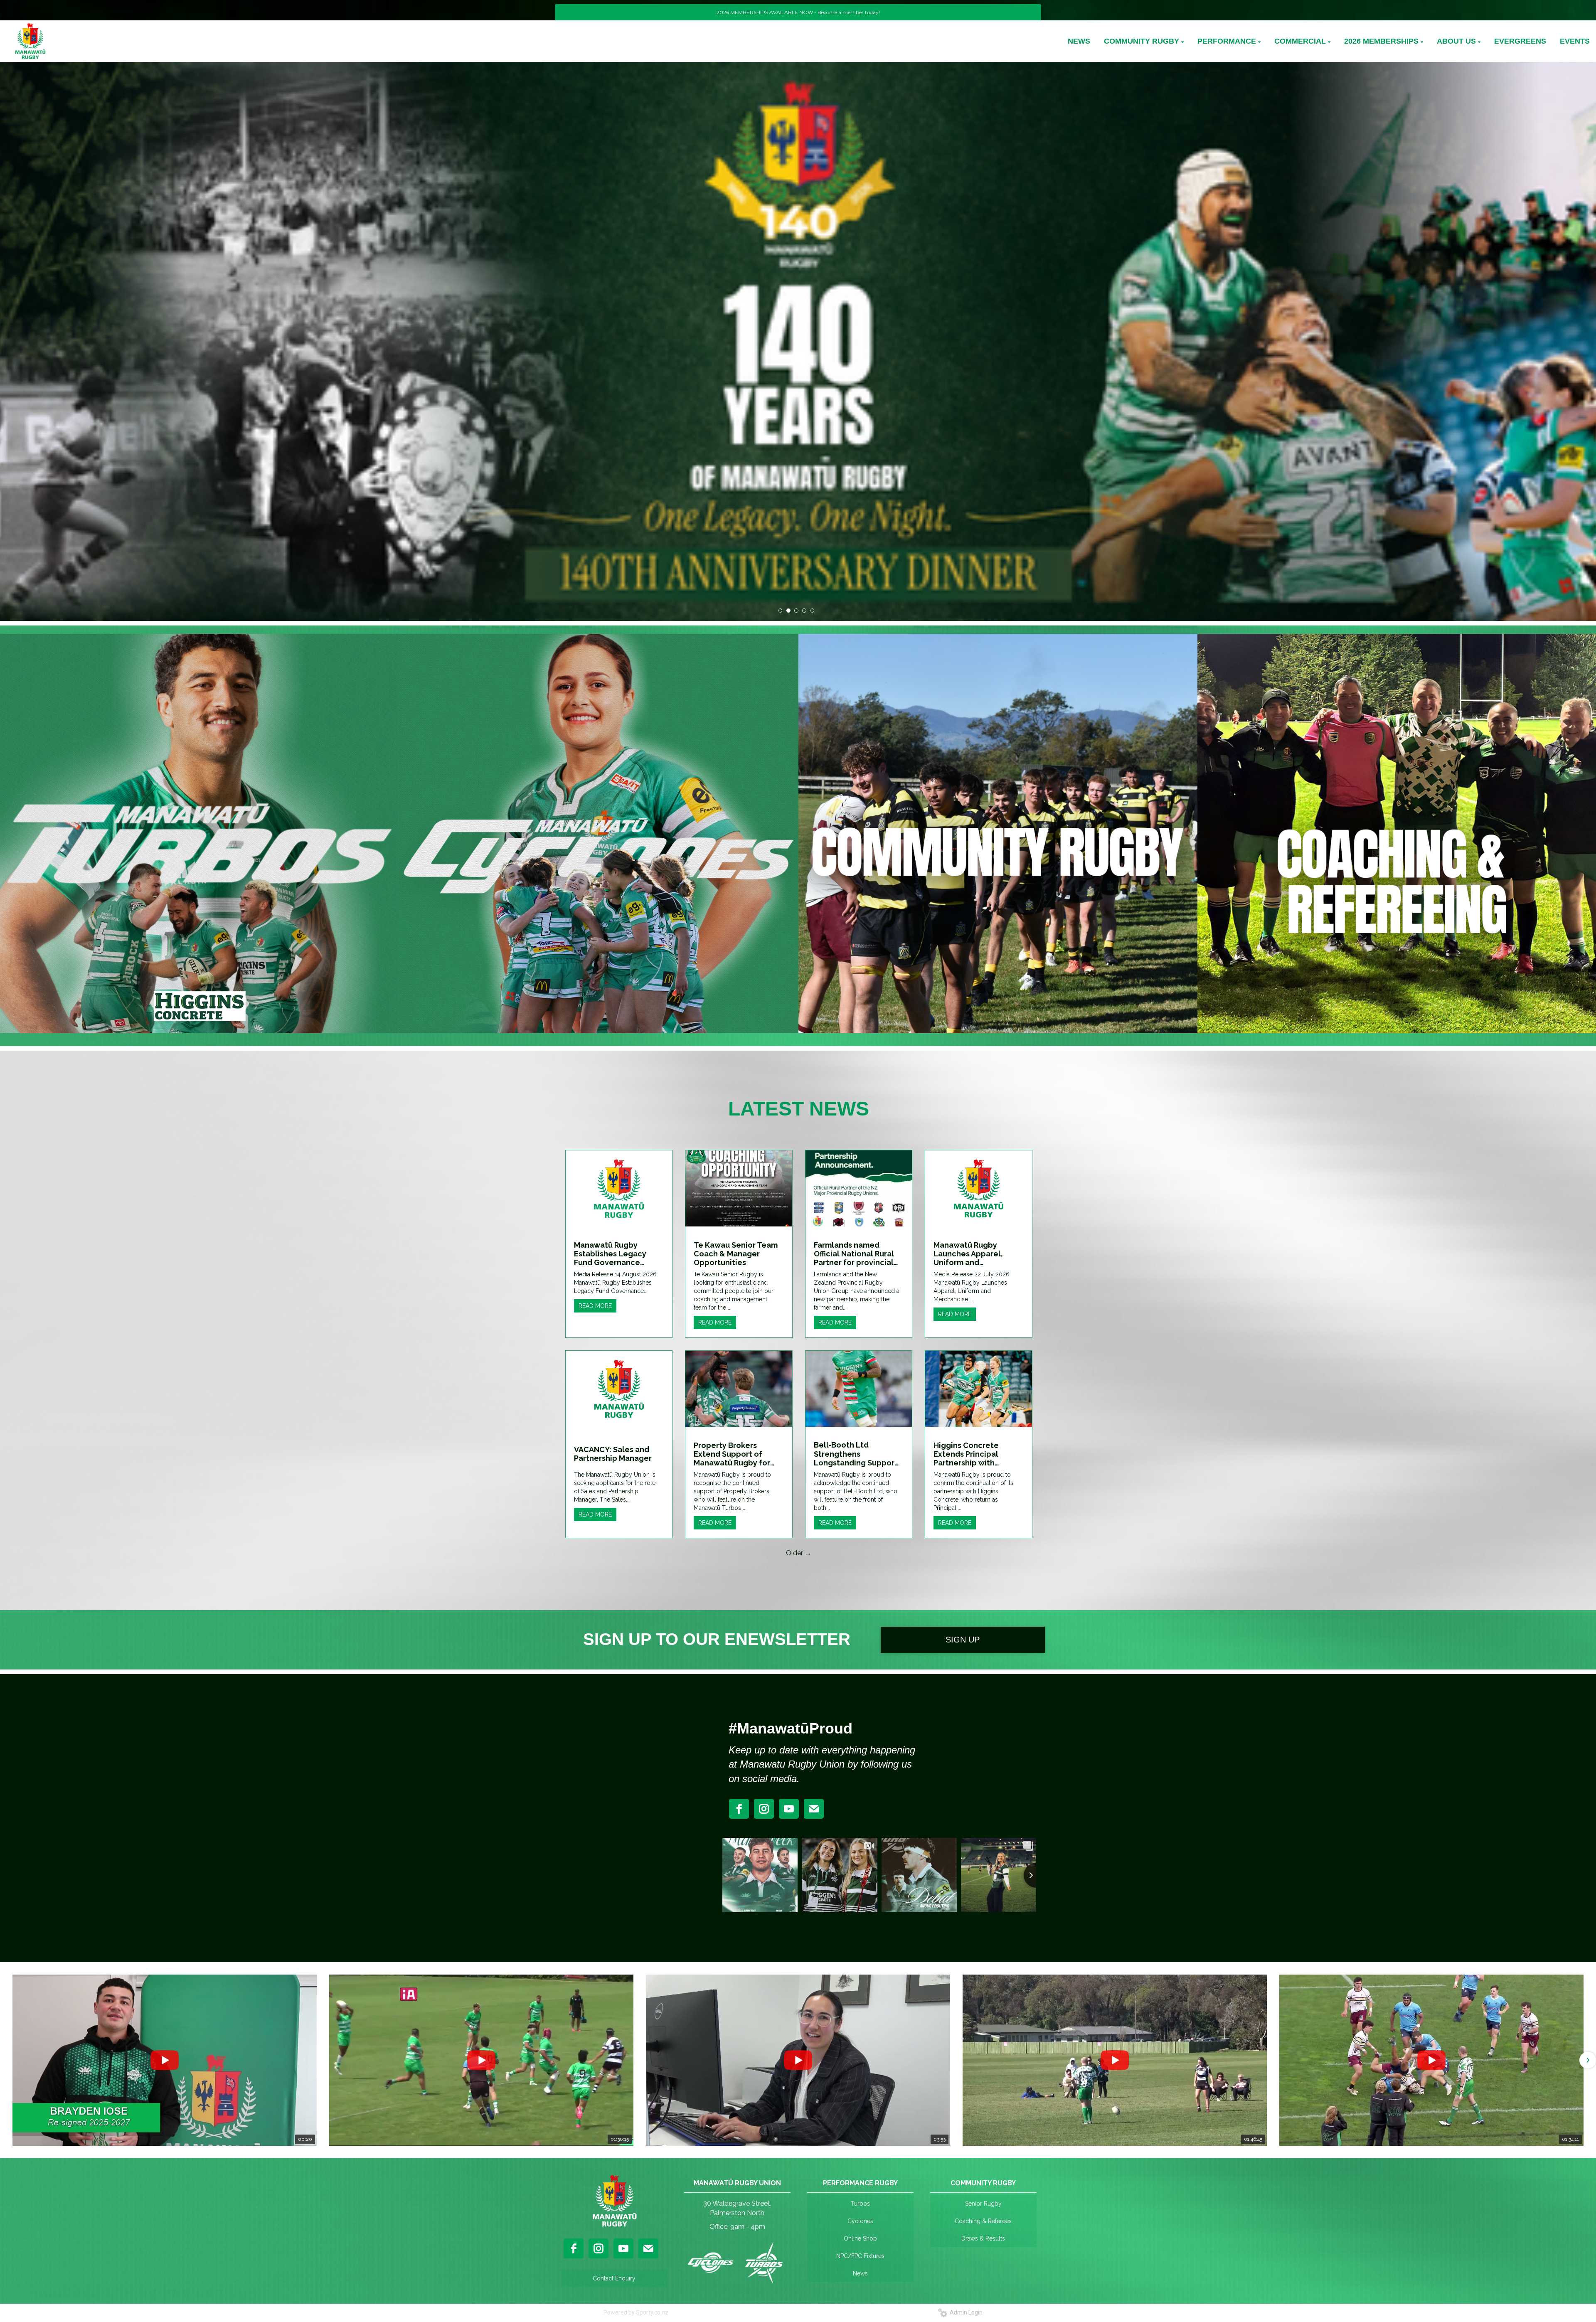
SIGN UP (963, 1640)
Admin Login (965, 2312)
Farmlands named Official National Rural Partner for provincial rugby (854, 1254)
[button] (9, 2060)
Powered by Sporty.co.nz (636, 2312)
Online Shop (860, 2238)
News (860, 2273)
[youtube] (789, 1809)
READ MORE (595, 1306)
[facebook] (739, 1809)
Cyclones (860, 2221)
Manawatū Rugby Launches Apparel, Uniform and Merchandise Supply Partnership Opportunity (971, 1254)
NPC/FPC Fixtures (860, 2256)
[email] (814, 1809)
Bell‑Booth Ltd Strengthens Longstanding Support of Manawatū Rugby (856, 1454)
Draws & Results (983, 2238)
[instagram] (764, 1809)
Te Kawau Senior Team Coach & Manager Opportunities (736, 1254)
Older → (799, 1553)
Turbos (860, 2204)
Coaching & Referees (983, 2221)
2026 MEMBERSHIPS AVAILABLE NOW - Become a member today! (798, 12)
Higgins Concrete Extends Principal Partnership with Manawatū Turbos (967, 1454)
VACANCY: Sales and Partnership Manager (613, 1454)
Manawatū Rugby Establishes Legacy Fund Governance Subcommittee (610, 1254)
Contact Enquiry (614, 2278)
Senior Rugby (983, 2204)
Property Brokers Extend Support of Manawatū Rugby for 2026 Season (732, 1454)
